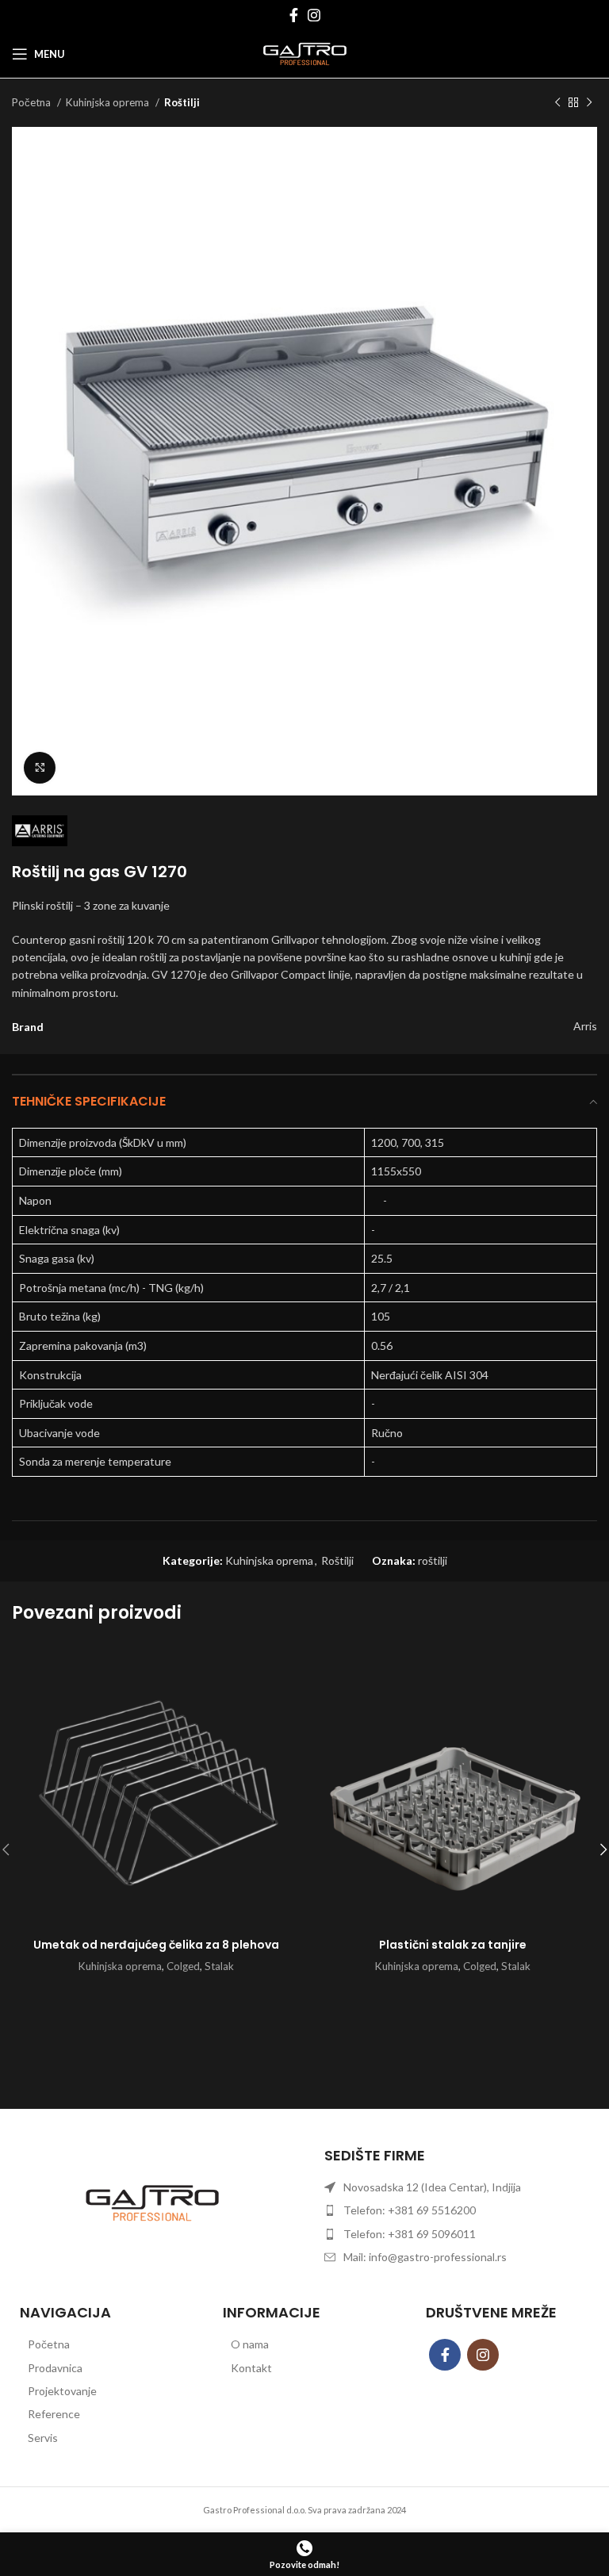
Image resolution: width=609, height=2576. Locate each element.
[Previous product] (557, 103)
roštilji (433, 1560)
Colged (183, 1966)
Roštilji (182, 102)
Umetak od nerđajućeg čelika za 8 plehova (156, 1945)
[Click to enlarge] (40, 768)
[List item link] (101, 2344)
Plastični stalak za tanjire (453, 1945)
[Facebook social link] (294, 15)
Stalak (219, 1966)
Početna (33, 102)
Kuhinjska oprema (109, 102)
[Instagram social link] (314, 15)
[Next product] (589, 103)
